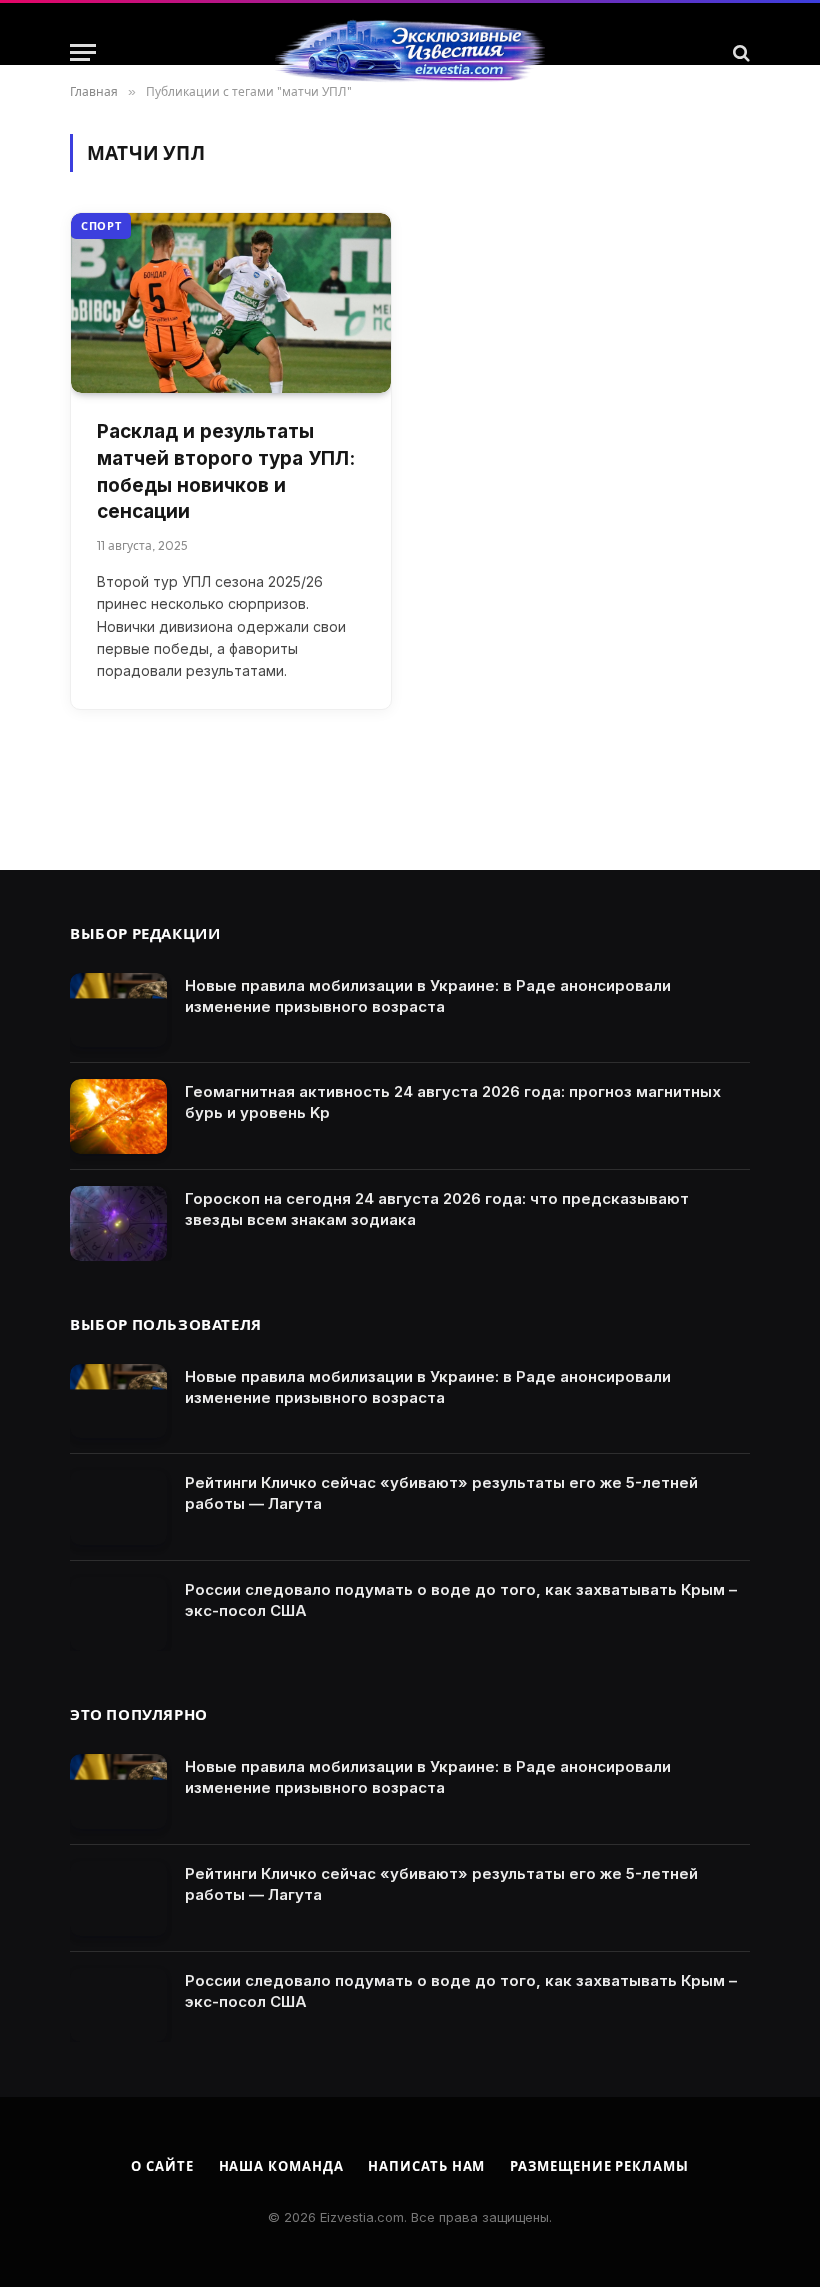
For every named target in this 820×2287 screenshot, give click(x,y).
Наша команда (281, 2166)
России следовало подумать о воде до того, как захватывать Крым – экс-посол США (461, 1600)
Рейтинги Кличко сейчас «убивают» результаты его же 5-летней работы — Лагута (441, 1493)
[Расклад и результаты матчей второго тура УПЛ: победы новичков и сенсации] (231, 303)
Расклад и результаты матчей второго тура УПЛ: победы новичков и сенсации (226, 471)
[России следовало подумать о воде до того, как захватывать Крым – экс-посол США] (118, 1614)
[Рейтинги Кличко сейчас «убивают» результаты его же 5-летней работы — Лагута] (118, 1507)
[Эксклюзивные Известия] (410, 52)
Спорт (101, 226)
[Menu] (83, 52)
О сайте (162, 2166)
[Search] (739, 52)
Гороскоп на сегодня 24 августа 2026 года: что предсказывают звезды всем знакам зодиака (437, 1209)
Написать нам (426, 2166)
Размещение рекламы (599, 2166)
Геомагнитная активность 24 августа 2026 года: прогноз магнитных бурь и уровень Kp (453, 1102)
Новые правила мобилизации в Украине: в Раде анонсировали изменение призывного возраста (428, 996)
